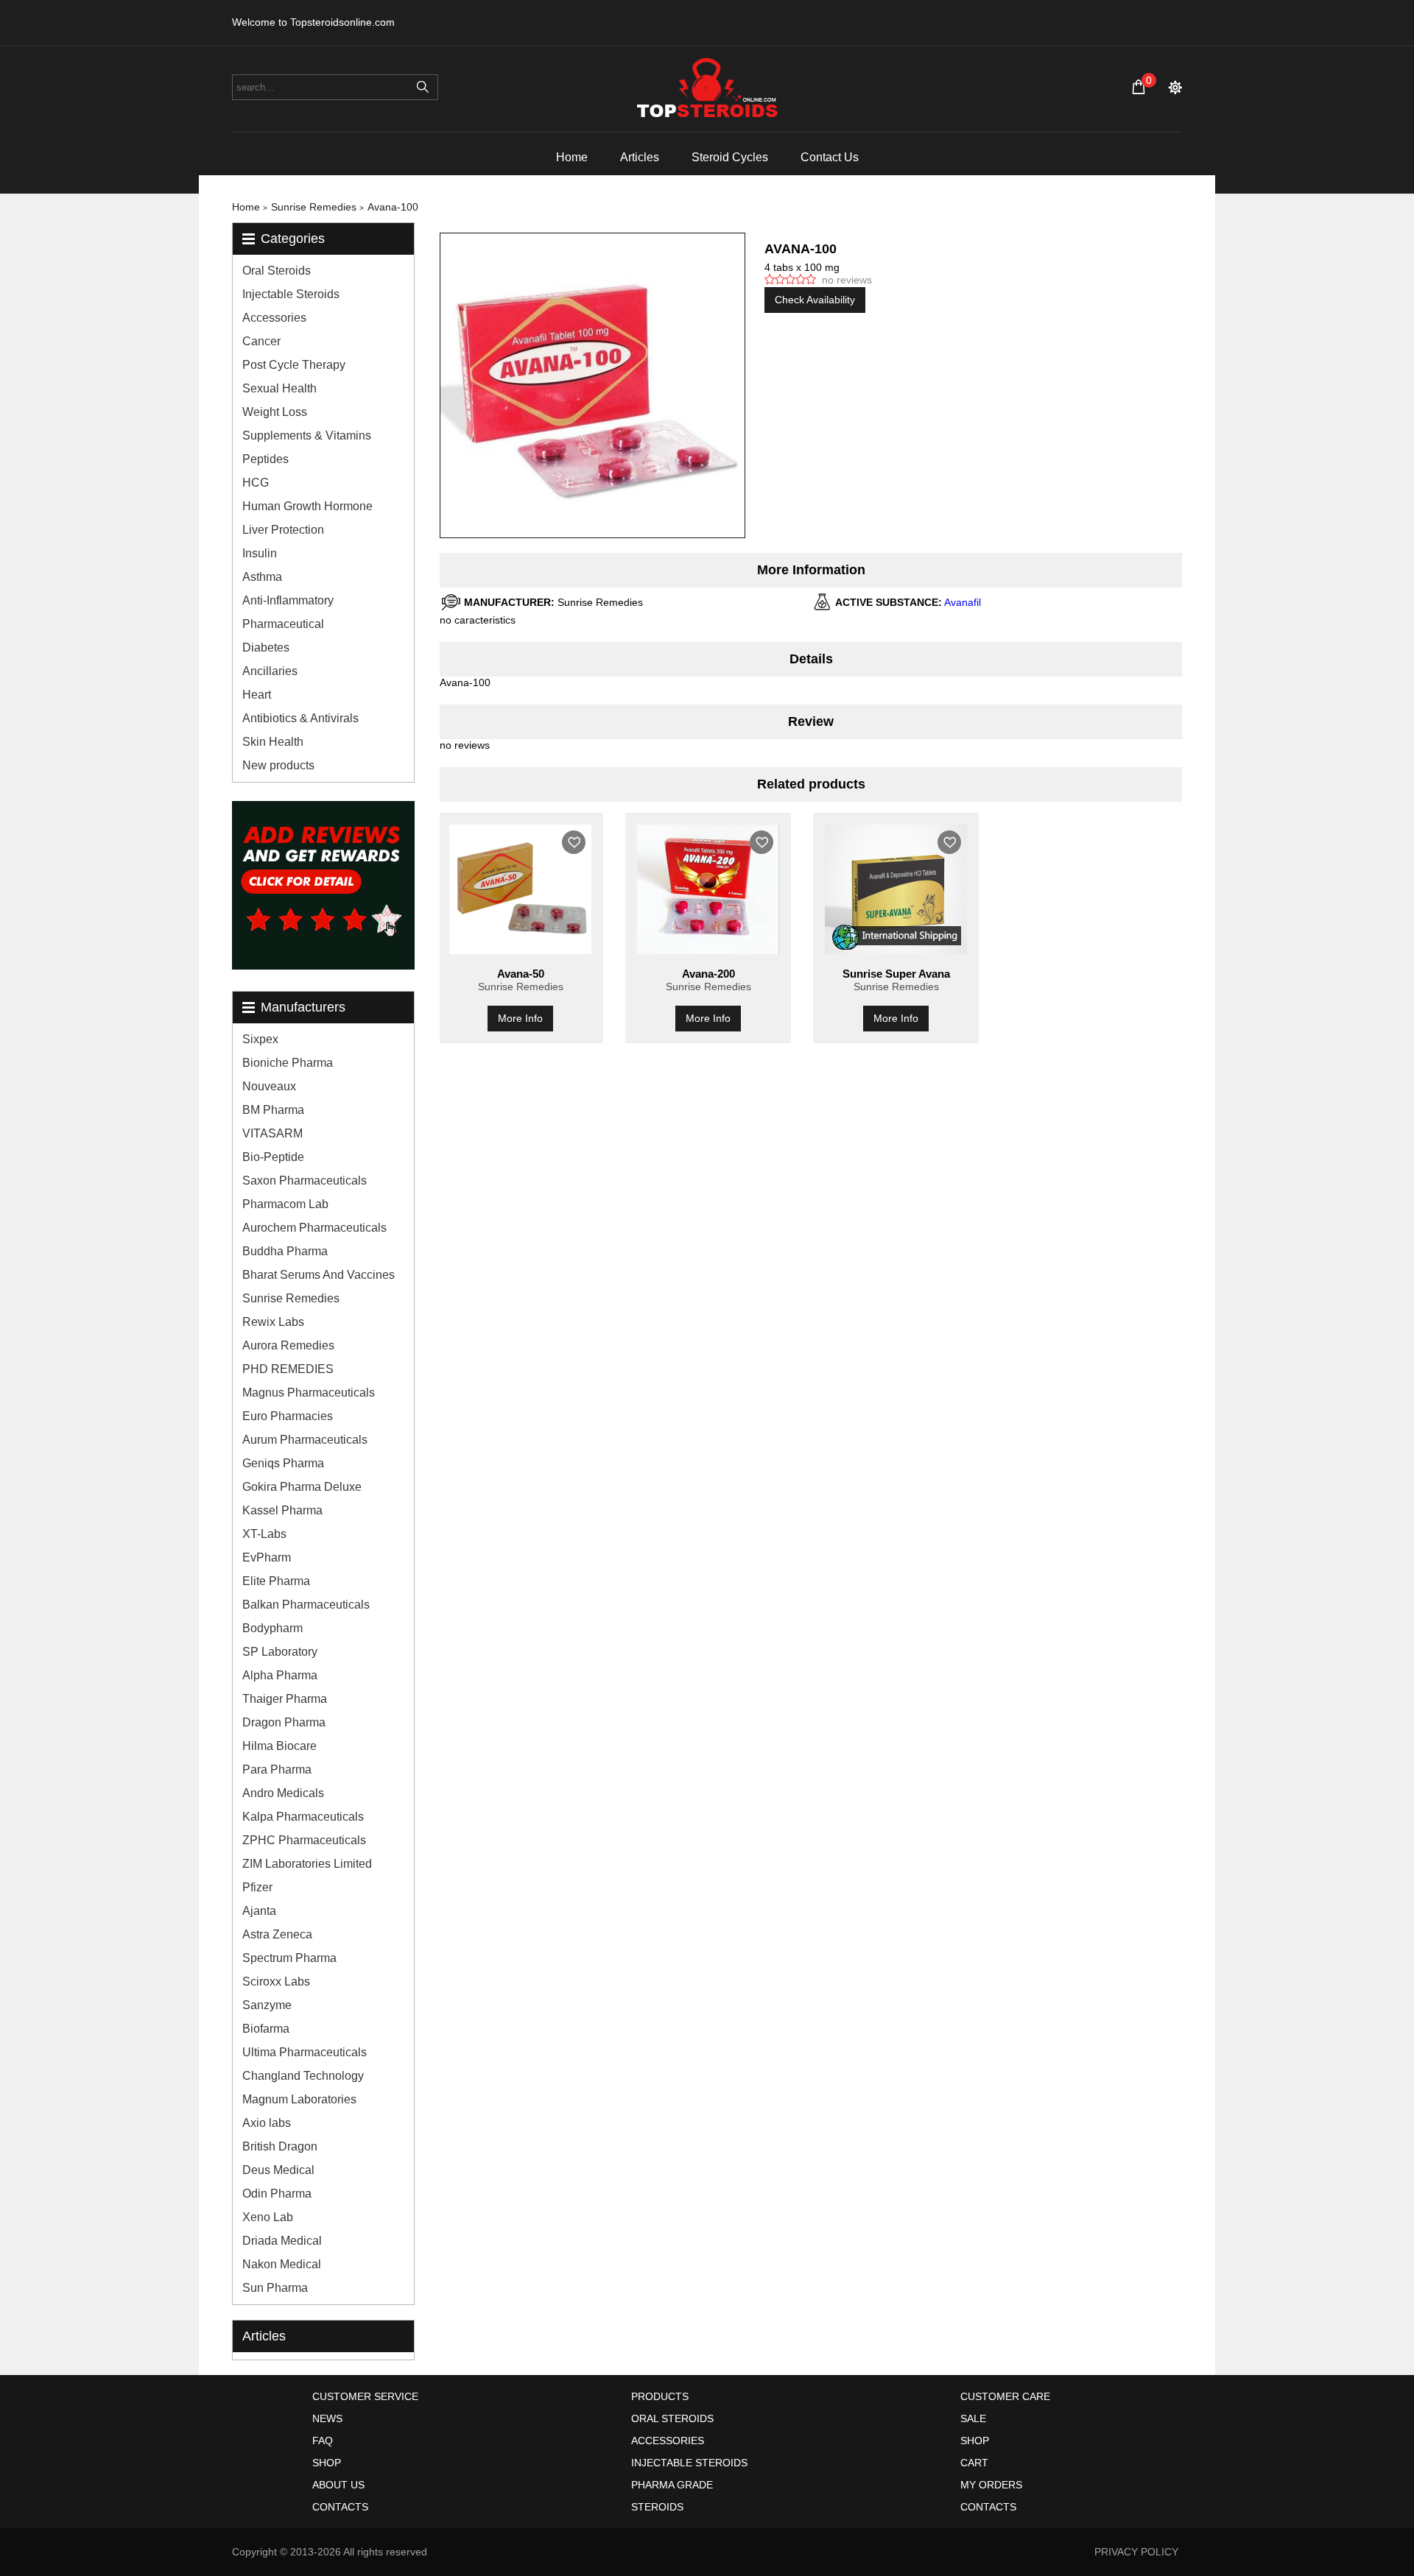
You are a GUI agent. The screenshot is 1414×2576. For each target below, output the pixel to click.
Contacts (340, 2507)
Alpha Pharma (280, 1675)
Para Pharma (277, 1769)
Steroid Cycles (730, 157)
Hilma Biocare (279, 1746)
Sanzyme (267, 2005)
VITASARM (272, 1133)
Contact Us (830, 157)
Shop (327, 2463)
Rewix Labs (273, 1322)
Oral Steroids (277, 271)
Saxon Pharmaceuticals (305, 1181)
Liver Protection (283, 530)
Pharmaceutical (283, 624)
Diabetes (266, 647)
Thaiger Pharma (285, 1699)
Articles (640, 157)
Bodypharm (272, 1628)
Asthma (262, 577)
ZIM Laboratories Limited (307, 1864)
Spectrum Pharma (289, 1958)
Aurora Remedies (288, 1345)
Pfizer (257, 1887)
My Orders (991, 2485)
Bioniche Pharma (288, 1063)
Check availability (815, 300)
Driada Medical (282, 2241)
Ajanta (259, 1911)
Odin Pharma (277, 2194)
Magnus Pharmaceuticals (309, 1393)
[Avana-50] (520, 889)
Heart (257, 695)
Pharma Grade (672, 2485)
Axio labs (267, 2123)
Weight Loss (275, 412)
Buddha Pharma (285, 1251)
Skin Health (273, 742)
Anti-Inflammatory (288, 600)
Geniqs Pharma (283, 1463)
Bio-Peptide (273, 1157)
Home (572, 157)
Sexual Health (279, 388)
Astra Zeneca (277, 1934)
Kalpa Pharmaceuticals (303, 1817)
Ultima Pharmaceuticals (305, 2052)
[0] (1139, 87)
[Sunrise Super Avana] (896, 889)
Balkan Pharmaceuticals (306, 1605)
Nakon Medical (282, 2264)
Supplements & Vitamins (307, 435)
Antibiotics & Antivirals (300, 718)
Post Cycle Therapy (294, 365)
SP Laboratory (280, 1652)
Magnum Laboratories (299, 2099)
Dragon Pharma (284, 1722)
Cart (974, 2463)
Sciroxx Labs (276, 1982)
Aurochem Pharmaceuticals (314, 1228)
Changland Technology (303, 2076)
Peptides (265, 459)
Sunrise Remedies (291, 1298)
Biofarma (266, 2029)
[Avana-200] (708, 889)
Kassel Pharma (282, 1510)
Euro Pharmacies (288, 1416)
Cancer (261, 341)
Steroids (657, 2507)
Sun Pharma (275, 2288)
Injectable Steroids (291, 294)
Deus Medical (278, 2170)
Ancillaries (270, 671)
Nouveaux (269, 1086)
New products (278, 765)
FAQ (323, 2441)
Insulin (260, 553)
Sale (973, 2418)
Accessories (274, 318)
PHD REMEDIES (288, 1369)
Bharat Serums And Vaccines (319, 1275)
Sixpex (260, 1039)
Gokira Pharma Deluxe (302, 1487)
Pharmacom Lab (285, 1204)
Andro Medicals (283, 1793)
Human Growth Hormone (307, 506)
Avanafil (963, 602)
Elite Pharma (276, 1581)
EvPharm (267, 1557)
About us (338, 2485)
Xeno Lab (268, 2217)
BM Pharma (273, 1110)
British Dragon (280, 2146)
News (327, 2418)
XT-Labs (264, 1534)
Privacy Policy (1136, 2552)
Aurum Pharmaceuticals (305, 1440)
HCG (256, 483)
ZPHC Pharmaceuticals (304, 1840)
